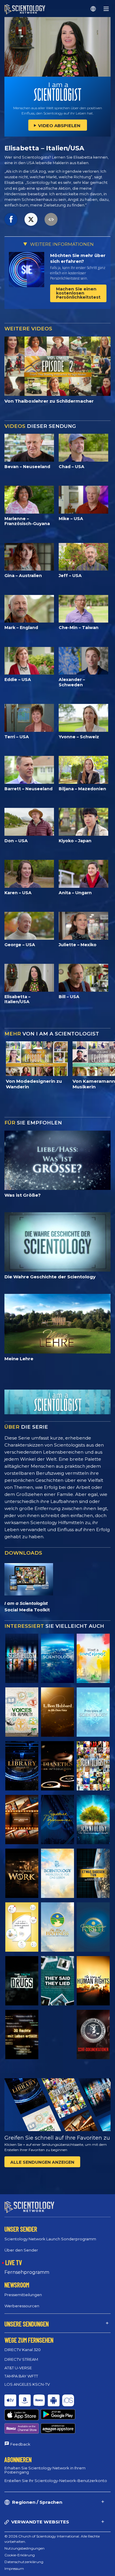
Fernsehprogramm (27, 2272)
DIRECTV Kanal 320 (23, 2350)
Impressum (14, 2569)
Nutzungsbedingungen (24, 2548)
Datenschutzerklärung (24, 2562)
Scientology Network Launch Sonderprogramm (50, 2239)
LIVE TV (14, 2262)
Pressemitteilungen (23, 2295)
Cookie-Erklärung (20, 2555)
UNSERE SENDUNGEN (27, 2324)
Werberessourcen (22, 2306)
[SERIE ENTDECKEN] (22, 1658)
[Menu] (106, 9)
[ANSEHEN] (93, 1712)
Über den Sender (21, 2250)
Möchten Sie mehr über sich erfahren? (78, 258)
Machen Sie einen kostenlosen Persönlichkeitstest (78, 293)
